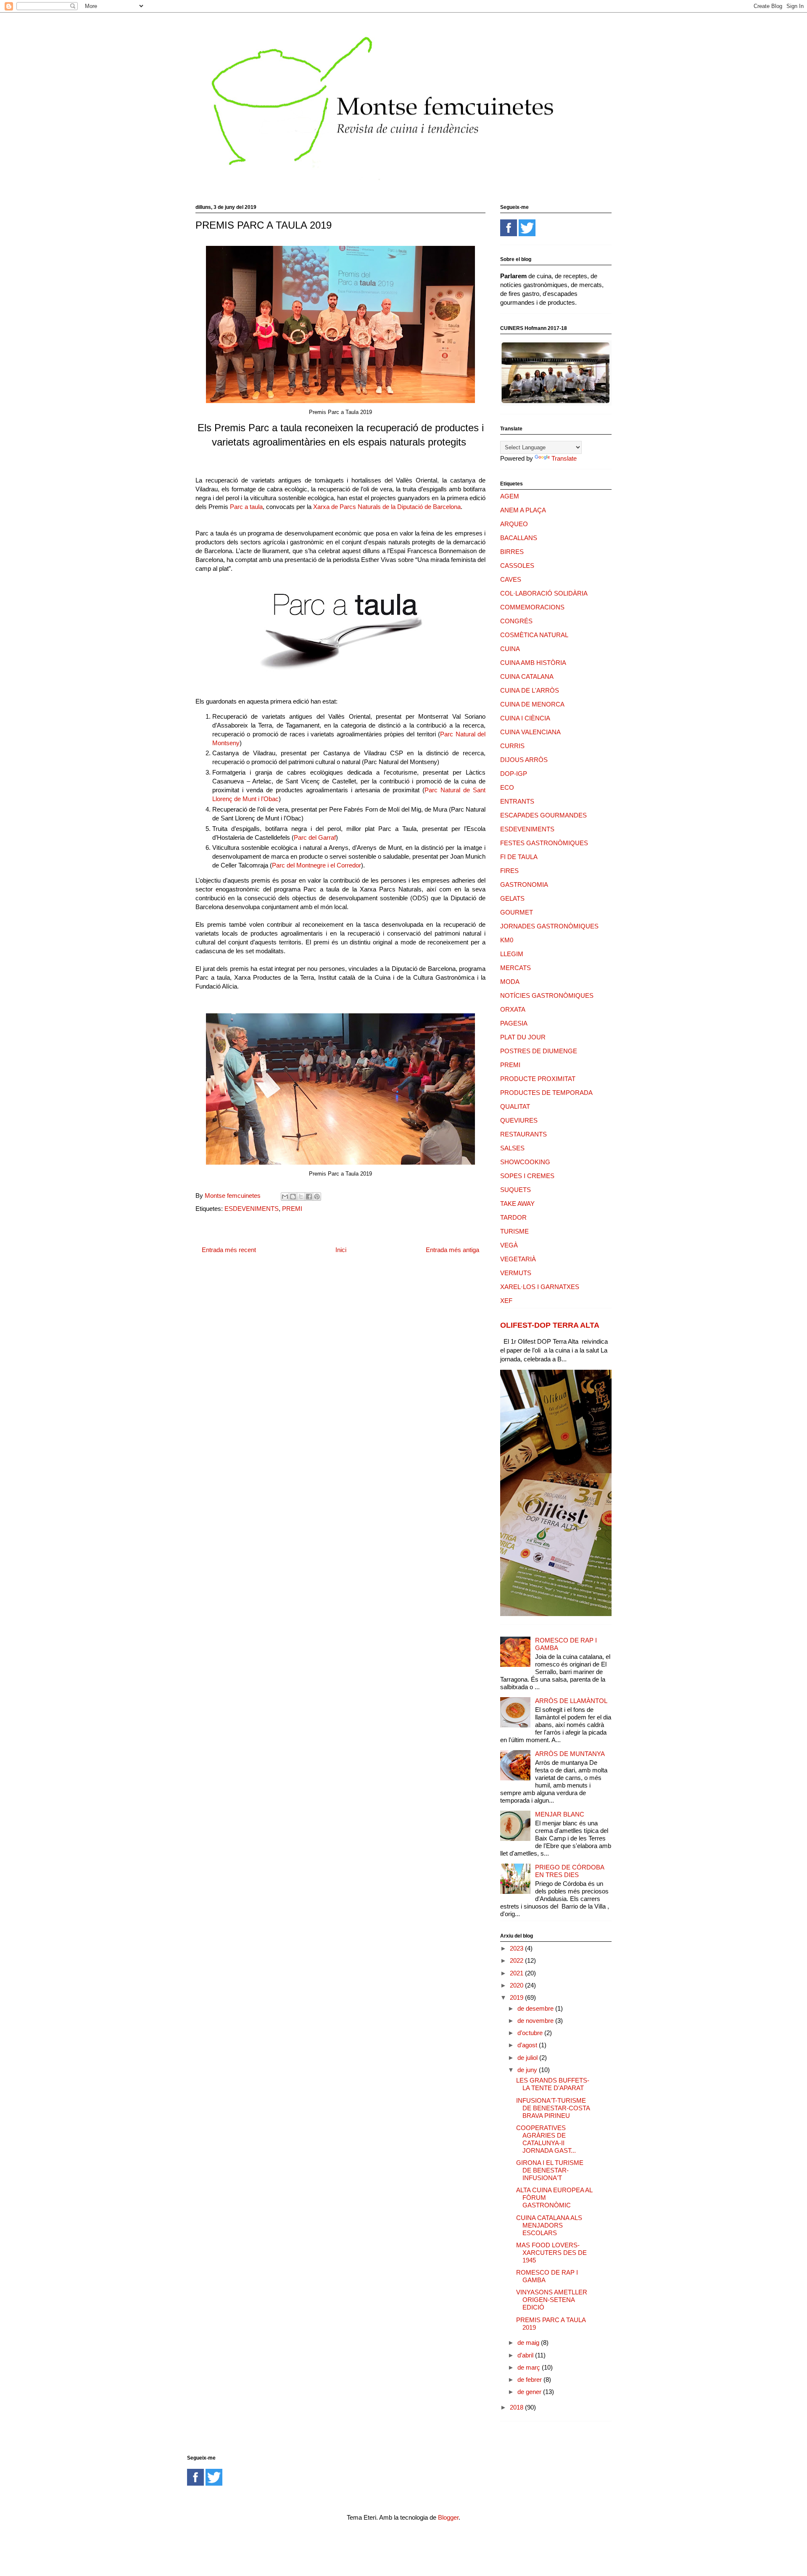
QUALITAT (515, 1106)
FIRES (509, 871)
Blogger (448, 2517)
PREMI (292, 1209)
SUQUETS (516, 1190)
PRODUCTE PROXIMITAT (538, 1079)
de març (530, 2367)
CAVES (511, 579)
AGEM (510, 496)
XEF (506, 1301)
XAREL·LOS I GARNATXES (540, 1287)
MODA (510, 982)
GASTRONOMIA (524, 885)
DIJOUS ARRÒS (524, 760)
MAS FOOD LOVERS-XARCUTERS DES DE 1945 (551, 2253)
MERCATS (516, 968)
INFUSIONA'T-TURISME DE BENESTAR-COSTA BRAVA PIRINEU (553, 2108)
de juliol (528, 2058)
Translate (564, 458)
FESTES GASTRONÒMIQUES (544, 843)
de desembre (536, 2008)
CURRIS (512, 746)
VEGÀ (509, 1245)
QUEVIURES (519, 1120)
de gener (530, 2392)
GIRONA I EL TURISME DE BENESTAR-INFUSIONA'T (550, 2170)
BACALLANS (519, 538)
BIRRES (512, 552)
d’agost (528, 2045)
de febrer (530, 2380)
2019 (517, 1997)
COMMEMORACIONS (532, 607)
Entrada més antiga (452, 1250)
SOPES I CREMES (527, 1176)
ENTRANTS (517, 801)
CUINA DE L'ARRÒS (530, 690)
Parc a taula (246, 507)
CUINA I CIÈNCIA (525, 718)
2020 (517, 1985)
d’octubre (531, 2033)
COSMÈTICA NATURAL (534, 635)
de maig (529, 2343)
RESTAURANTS (523, 1134)
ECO (507, 787)
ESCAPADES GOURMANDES (543, 815)
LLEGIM (512, 954)
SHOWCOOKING (525, 1162)
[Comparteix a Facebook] (309, 1197)
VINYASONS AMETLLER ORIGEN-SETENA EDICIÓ (552, 2300)
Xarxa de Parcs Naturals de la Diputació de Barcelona (387, 507)
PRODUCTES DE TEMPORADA (546, 1093)
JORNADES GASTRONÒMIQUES (549, 926)
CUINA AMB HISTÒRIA (533, 663)
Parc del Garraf (315, 837)
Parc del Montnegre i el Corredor (316, 865)
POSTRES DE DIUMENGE (539, 1051)
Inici (341, 1250)
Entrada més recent (229, 1250)
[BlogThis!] (293, 1197)
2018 (517, 2407)
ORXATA (513, 1009)
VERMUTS (516, 1273)
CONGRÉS (516, 621)
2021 (517, 1973)
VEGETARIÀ (518, 1259)
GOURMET (517, 912)
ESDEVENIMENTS (252, 1209)
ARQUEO (514, 524)
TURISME (514, 1231)
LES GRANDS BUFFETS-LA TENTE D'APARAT (553, 2084)
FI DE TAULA (519, 857)
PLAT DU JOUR (523, 1037)
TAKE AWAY (517, 1204)
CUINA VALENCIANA (530, 732)
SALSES (512, 1148)
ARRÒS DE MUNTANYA (570, 1754)
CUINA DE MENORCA (532, 704)
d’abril (526, 2355)
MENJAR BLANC (560, 1814)
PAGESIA (514, 1023)
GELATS (512, 898)
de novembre (536, 2021)
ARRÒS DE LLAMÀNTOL (571, 1701)
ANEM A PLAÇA (523, 510)
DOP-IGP (514, 774)
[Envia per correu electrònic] (285, 1197)
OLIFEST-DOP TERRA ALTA (550, 1325)
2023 (517, 1948)
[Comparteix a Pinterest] (317, 1197)
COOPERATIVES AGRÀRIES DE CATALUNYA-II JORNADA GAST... (546, 2139)
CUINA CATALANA (527, 676)
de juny (528, 2070)
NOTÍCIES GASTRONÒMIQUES (547, 995)
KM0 (507, 940)
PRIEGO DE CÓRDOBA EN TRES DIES (570, 1871)
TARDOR (513, 1217)
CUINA (510, 649)
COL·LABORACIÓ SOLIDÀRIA (544, 593)
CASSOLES (517, 566)
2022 (517, 1960)
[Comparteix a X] (301, 1197)
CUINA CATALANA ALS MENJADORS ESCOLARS (549, 2225)
